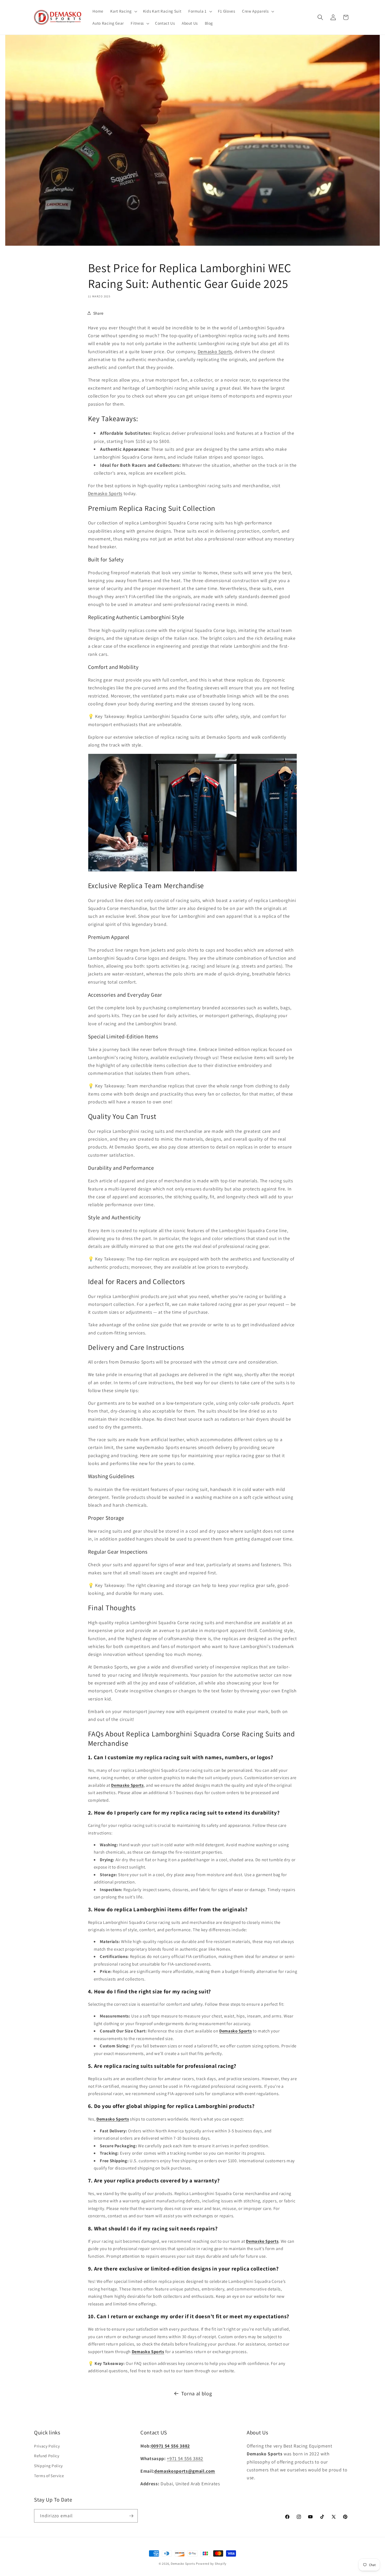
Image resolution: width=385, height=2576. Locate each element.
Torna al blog (197, 2393)
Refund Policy (47, 2456)
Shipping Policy (48, 2466)
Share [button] (98, 313)
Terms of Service (49, 2476)
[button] (123, 11)
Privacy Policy (47, 2446)
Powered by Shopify (211, 2564)
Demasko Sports (215, 351)
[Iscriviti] (131, 2516)
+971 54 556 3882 (185, 2458)
